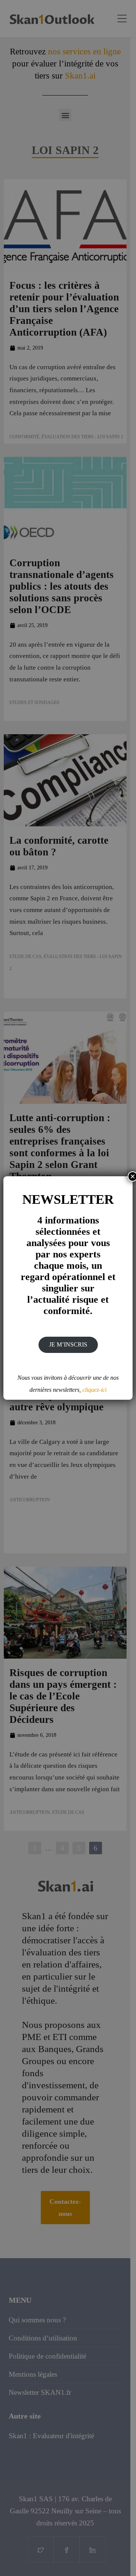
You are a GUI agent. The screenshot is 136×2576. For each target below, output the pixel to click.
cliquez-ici (94, 1390)
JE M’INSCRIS (68, 1344)
